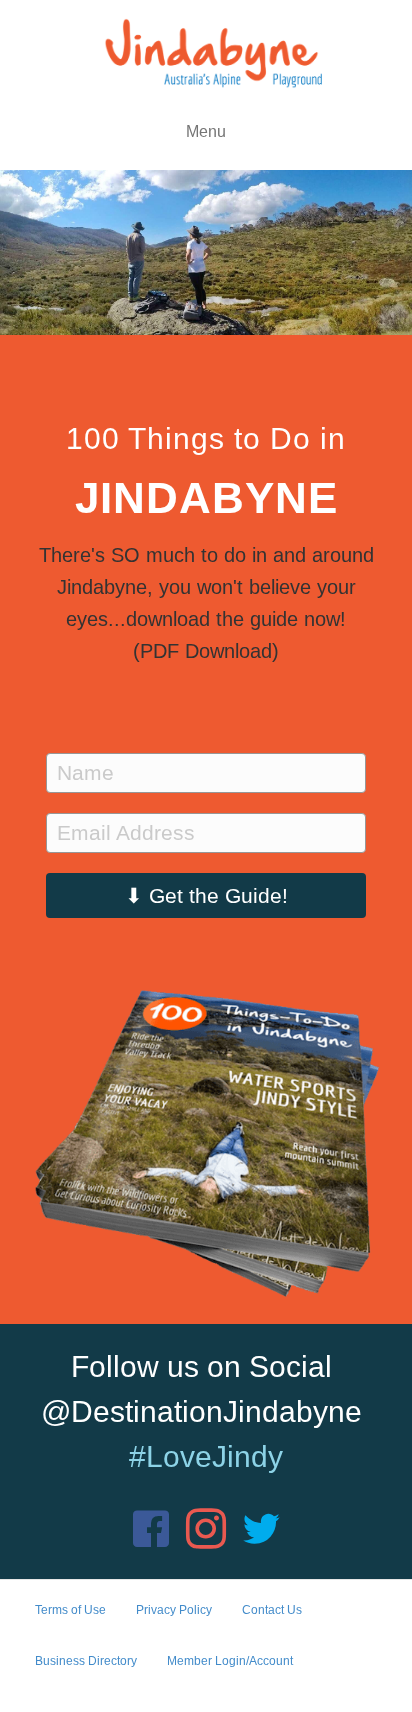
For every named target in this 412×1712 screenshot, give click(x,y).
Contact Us (272, 1610)
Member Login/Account (230, 1661)
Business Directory (86, 1661)
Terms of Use (70, 1610)
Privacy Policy (174, 1610)
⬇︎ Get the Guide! (206, 895)
